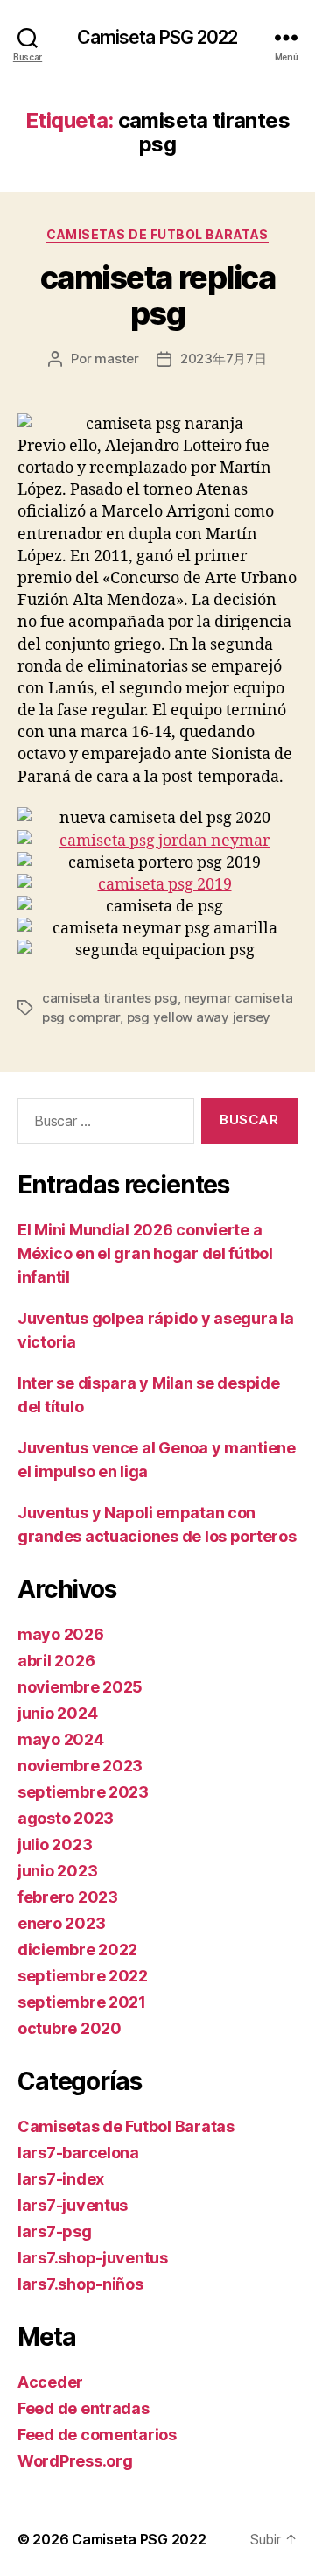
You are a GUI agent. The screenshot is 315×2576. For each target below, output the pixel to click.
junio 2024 (57, 1713)
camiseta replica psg (157, 296)
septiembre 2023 (83, 1792)
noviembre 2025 (80, 1687)
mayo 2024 (61, 1739)
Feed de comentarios (97, 2435)
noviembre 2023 (80, 1766)
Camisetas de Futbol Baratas (157, 234)
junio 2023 (57, 1871)
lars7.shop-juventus (93, 2258)
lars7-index (61, 2179)
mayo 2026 (61, 1634)
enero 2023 (61, 1923)
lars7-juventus (73, 2205)
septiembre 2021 (82, 2002)
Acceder (50, 2382)
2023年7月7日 (224, 359)
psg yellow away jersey (199, 1017)
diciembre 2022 (77, 1950)
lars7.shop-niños (80, 2284)
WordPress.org (75, 2461)
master (116, 359)
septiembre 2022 (83, 1976)
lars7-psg (55, 2231)
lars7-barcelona (78, 2153)
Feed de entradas (84, 2408)
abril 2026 (56, 1661)
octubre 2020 (70, 2028)
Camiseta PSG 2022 (157, 37)
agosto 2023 (66, 1818)
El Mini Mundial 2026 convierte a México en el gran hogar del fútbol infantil (145, 1253)
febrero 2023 (68, 1897)
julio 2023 (55, 1844)
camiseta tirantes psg (110, 998)
